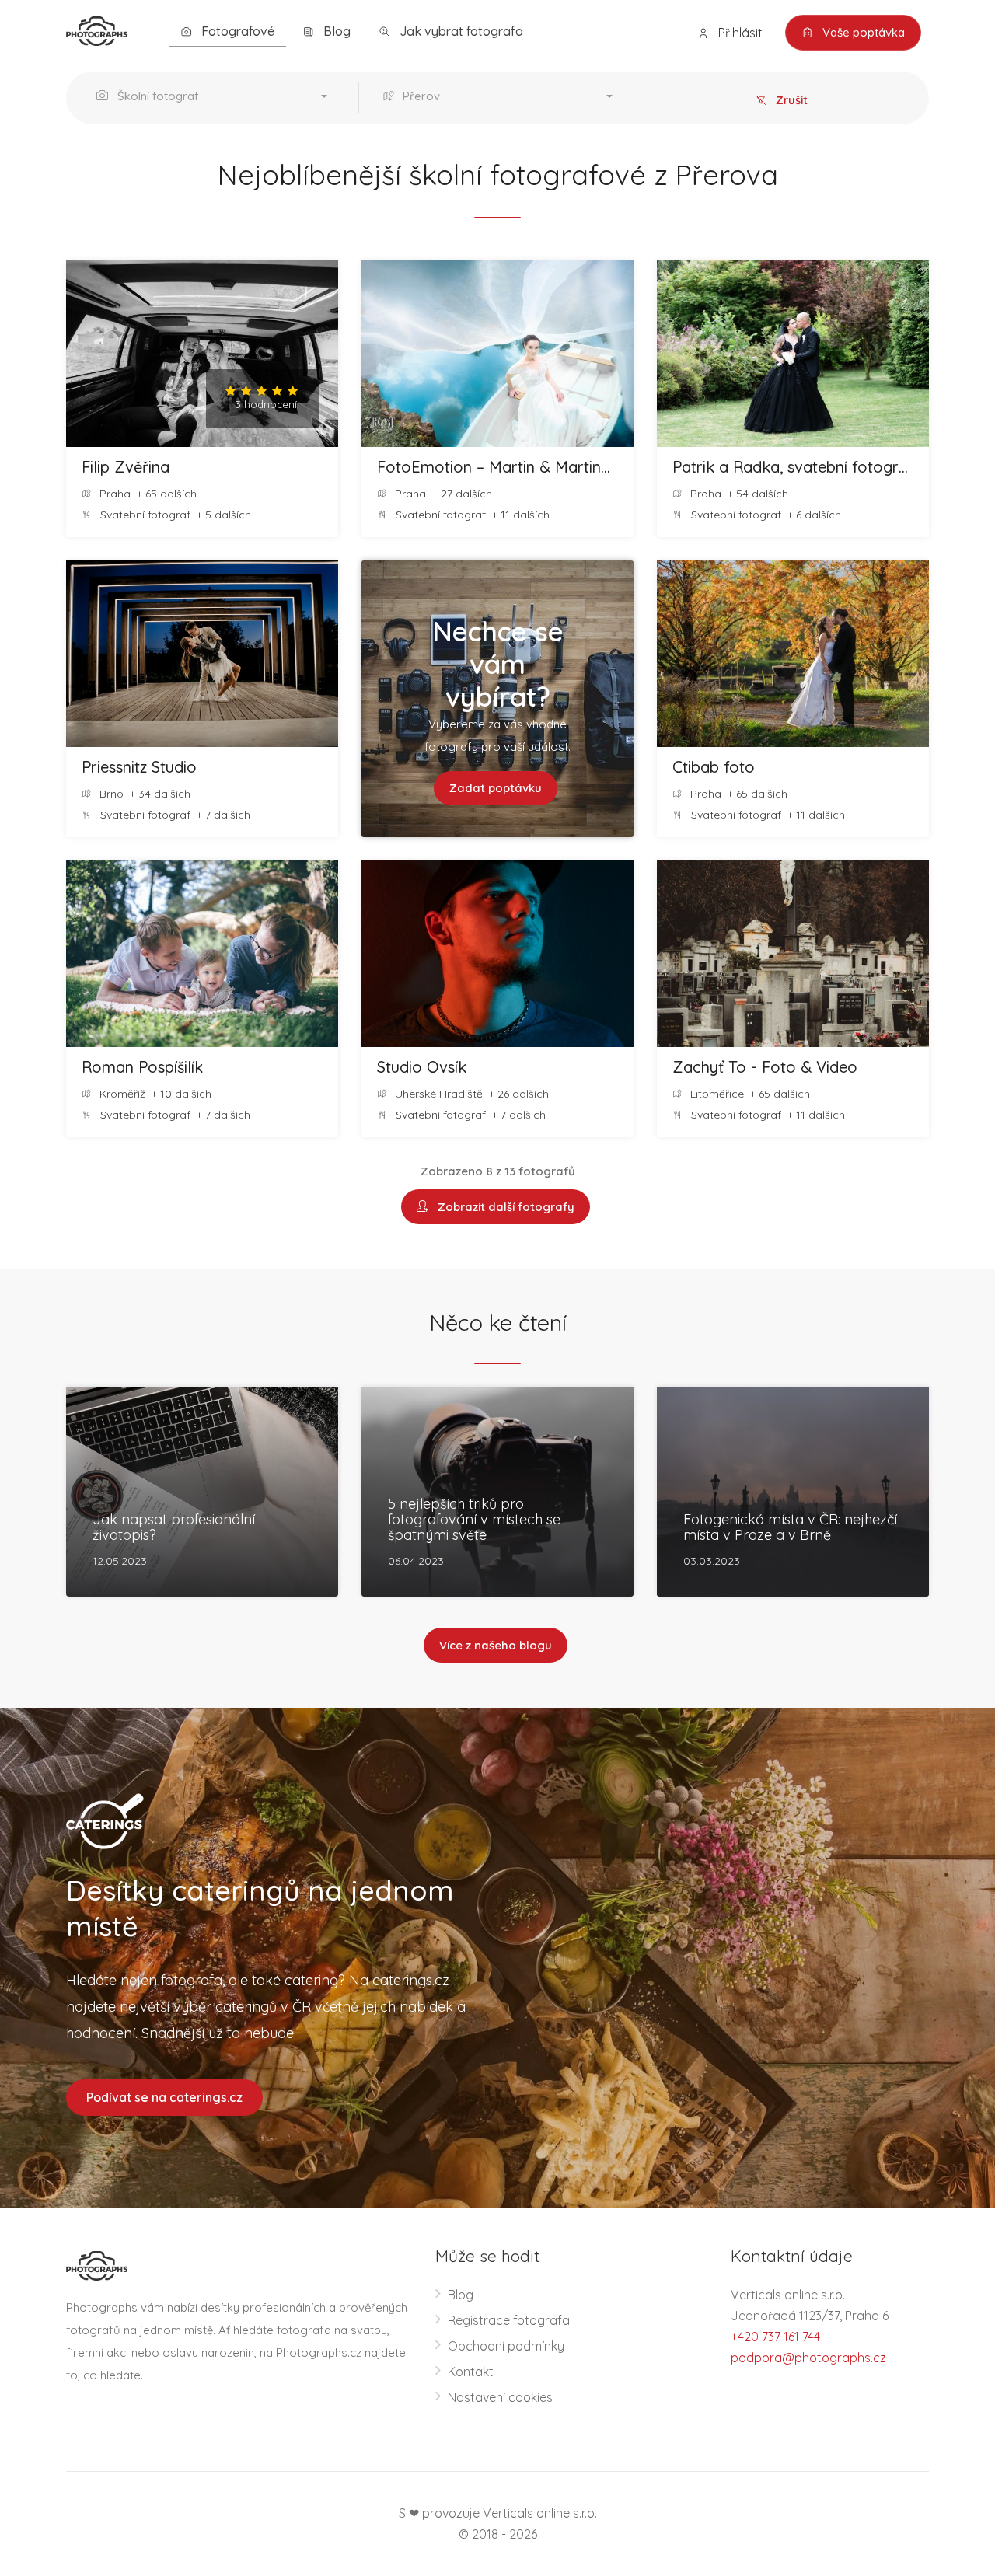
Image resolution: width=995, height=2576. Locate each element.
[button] (216, 98)
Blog (335, 31)
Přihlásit (739, 33)
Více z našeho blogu (496, 1645)
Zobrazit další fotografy (503, 1207)
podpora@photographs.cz (808, 2358)
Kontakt (471, 2372)
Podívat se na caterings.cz (164, 2097)
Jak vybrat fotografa (460, 31)
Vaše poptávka (862, 32)
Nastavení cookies (500, 2397)
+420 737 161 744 (775, 2337)
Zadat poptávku (496, 788)
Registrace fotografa (509, 2320)
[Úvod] (97, 30)
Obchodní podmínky (506, 2346)
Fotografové (236, 31)
